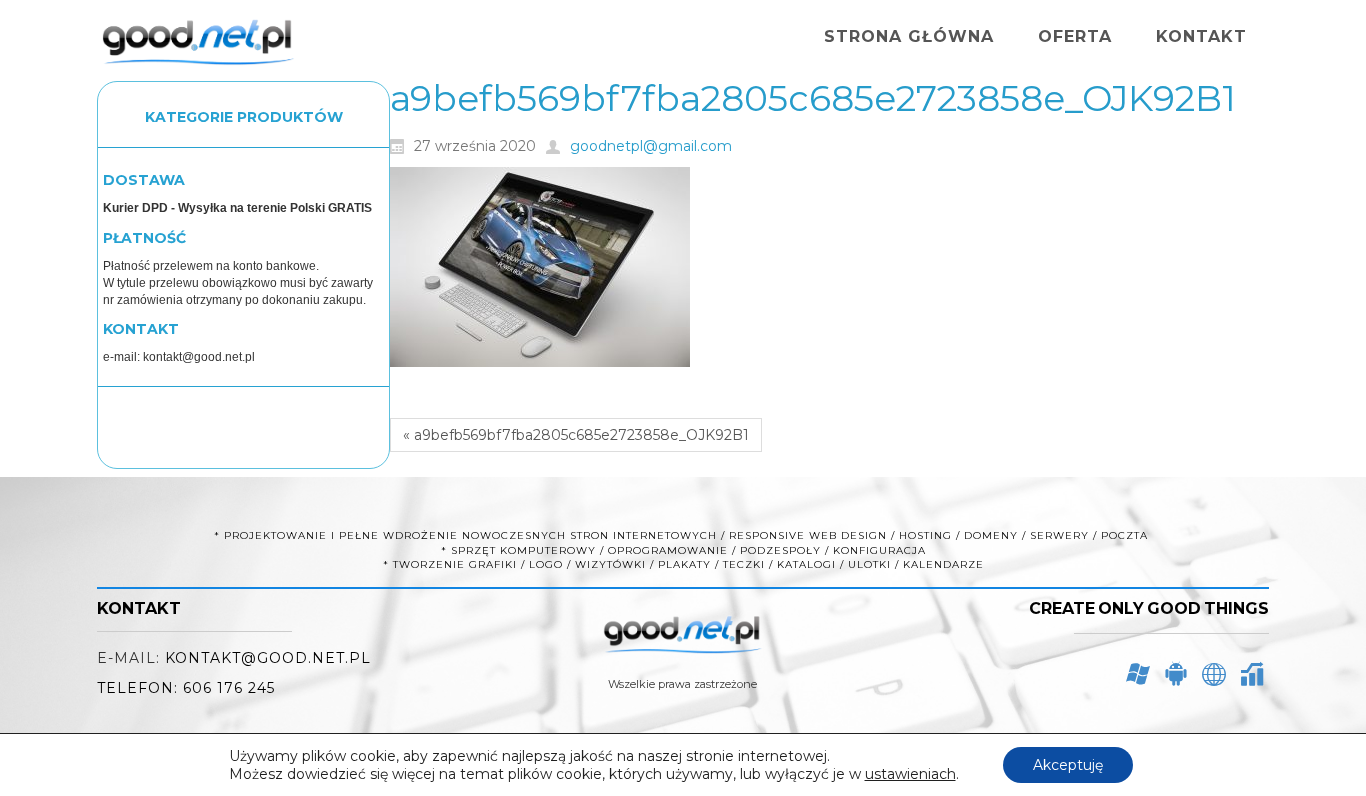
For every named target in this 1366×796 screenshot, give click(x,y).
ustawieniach (910, 774)
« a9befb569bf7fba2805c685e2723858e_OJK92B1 (576, 435)
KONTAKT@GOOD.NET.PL (268, 658)
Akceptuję (1068, 765)
